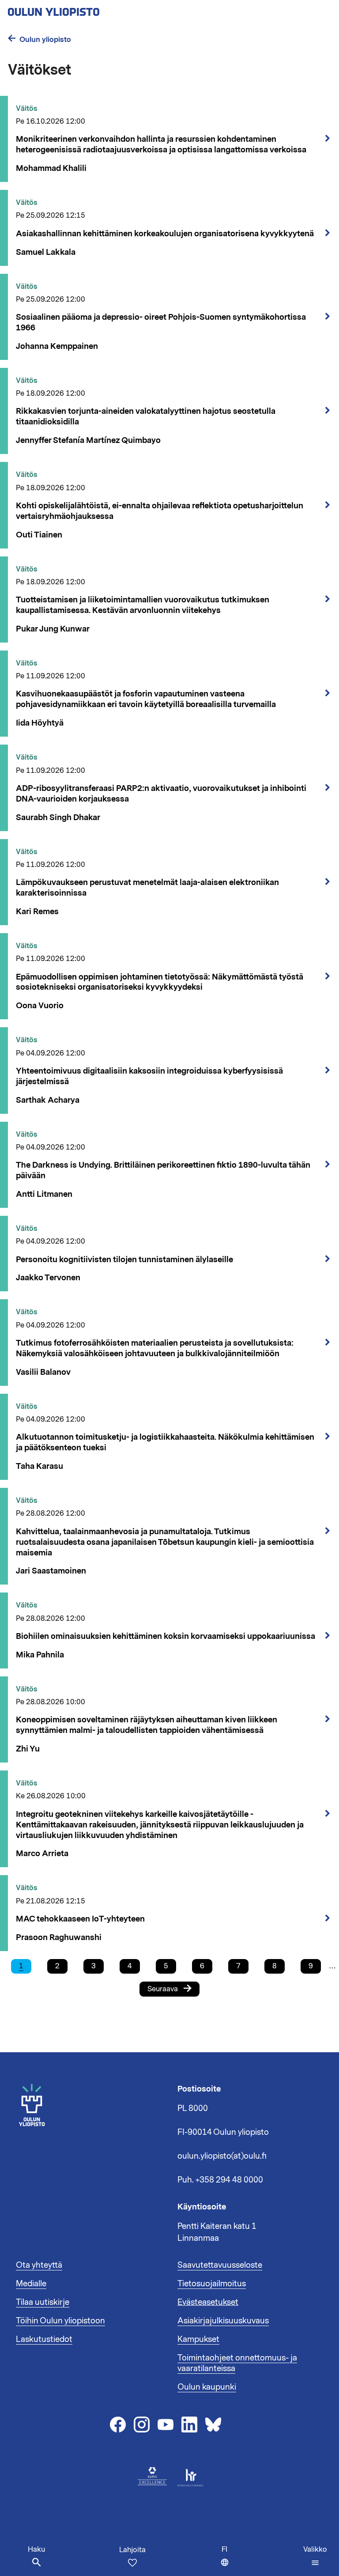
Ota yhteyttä (39, 2265)
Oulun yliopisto (45, 40)
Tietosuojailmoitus (212, 2284)
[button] (315, 2556)
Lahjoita (132, 2550)
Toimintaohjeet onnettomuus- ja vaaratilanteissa (237, 2363)
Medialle (31, 2284)
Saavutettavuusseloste (220, 2265)
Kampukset (198, 2339)
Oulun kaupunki (207, 2387)
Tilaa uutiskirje (43, 2302)
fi (227, 2560)
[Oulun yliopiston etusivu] (82, 9)
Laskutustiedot (44, 2339)
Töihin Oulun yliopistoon (60, 2321)
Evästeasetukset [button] (208, 2302)
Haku (36, 2550)
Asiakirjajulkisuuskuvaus (223, 2321)
